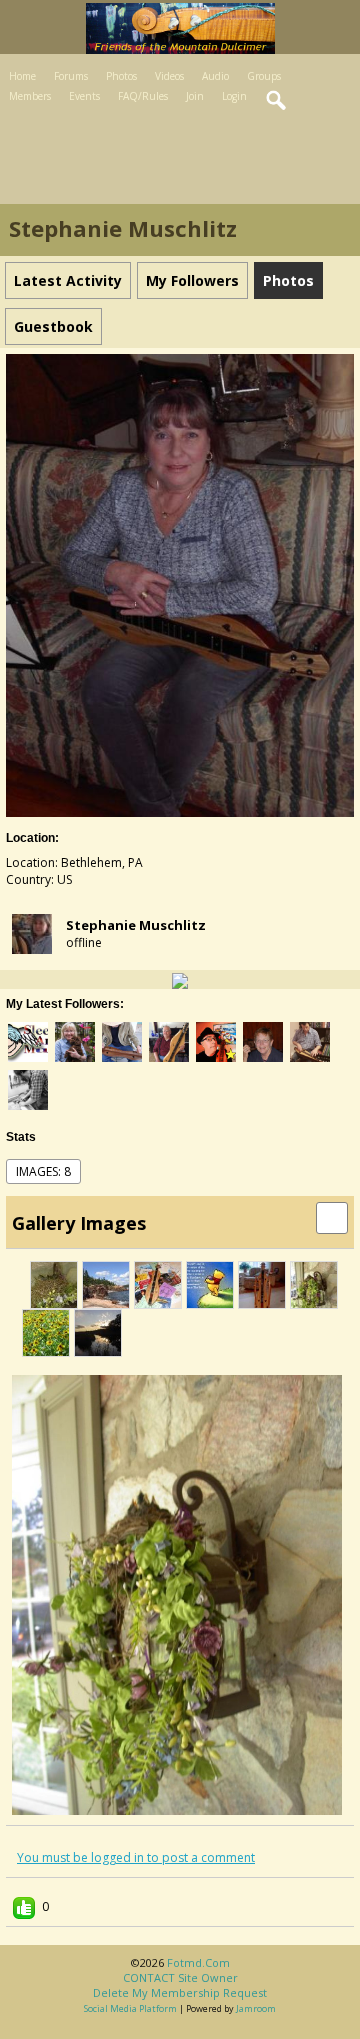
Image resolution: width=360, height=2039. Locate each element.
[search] (277, 101)
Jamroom (256, 2008)
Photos (121, 76)
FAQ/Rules (143, 96)
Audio (215, 76)
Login (234, 96)
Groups (264, 76)
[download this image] (332, 1216)
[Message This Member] (180, 979)
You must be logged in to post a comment (136, 1857)
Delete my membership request (180, 1992)
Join (195, 96)
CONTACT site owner (180, 1977)
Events (84, 96)
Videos (169, 76)
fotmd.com (198, 1962)
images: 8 (43, 1171)
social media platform (130, 2008)
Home (22, 76)
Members (30, 96)
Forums (71, 76)
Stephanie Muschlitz (136, 925)
